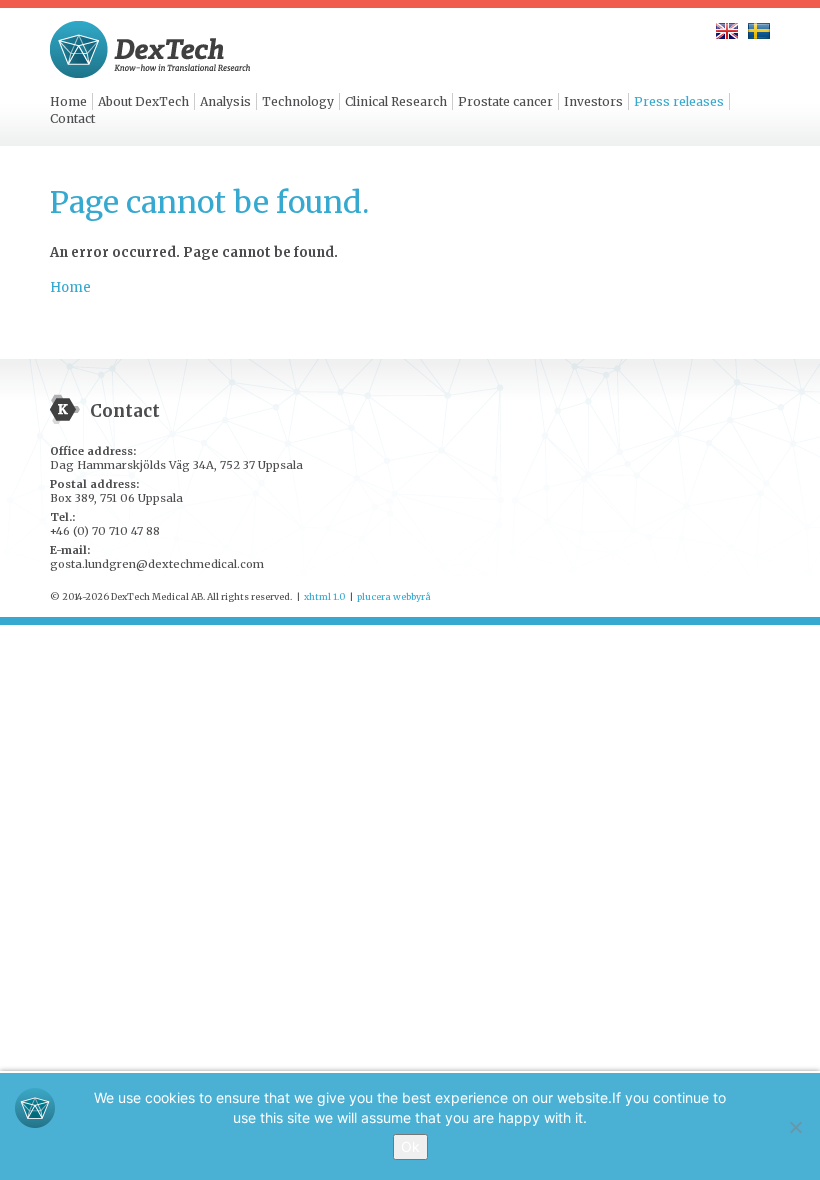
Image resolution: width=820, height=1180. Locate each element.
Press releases (679, 101)
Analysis (225, 101)
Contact (72, 118)
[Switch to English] (727, 31)
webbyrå (412, 596)
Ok (410, 1146)
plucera (374, 596)
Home (68, 101)
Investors (593, 101)
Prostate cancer (505, 101)
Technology (298, 101)
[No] (795, 1127)
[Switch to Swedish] (759, 31)
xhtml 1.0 (324, 596)
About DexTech (143, 101)
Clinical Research (396, 101)
